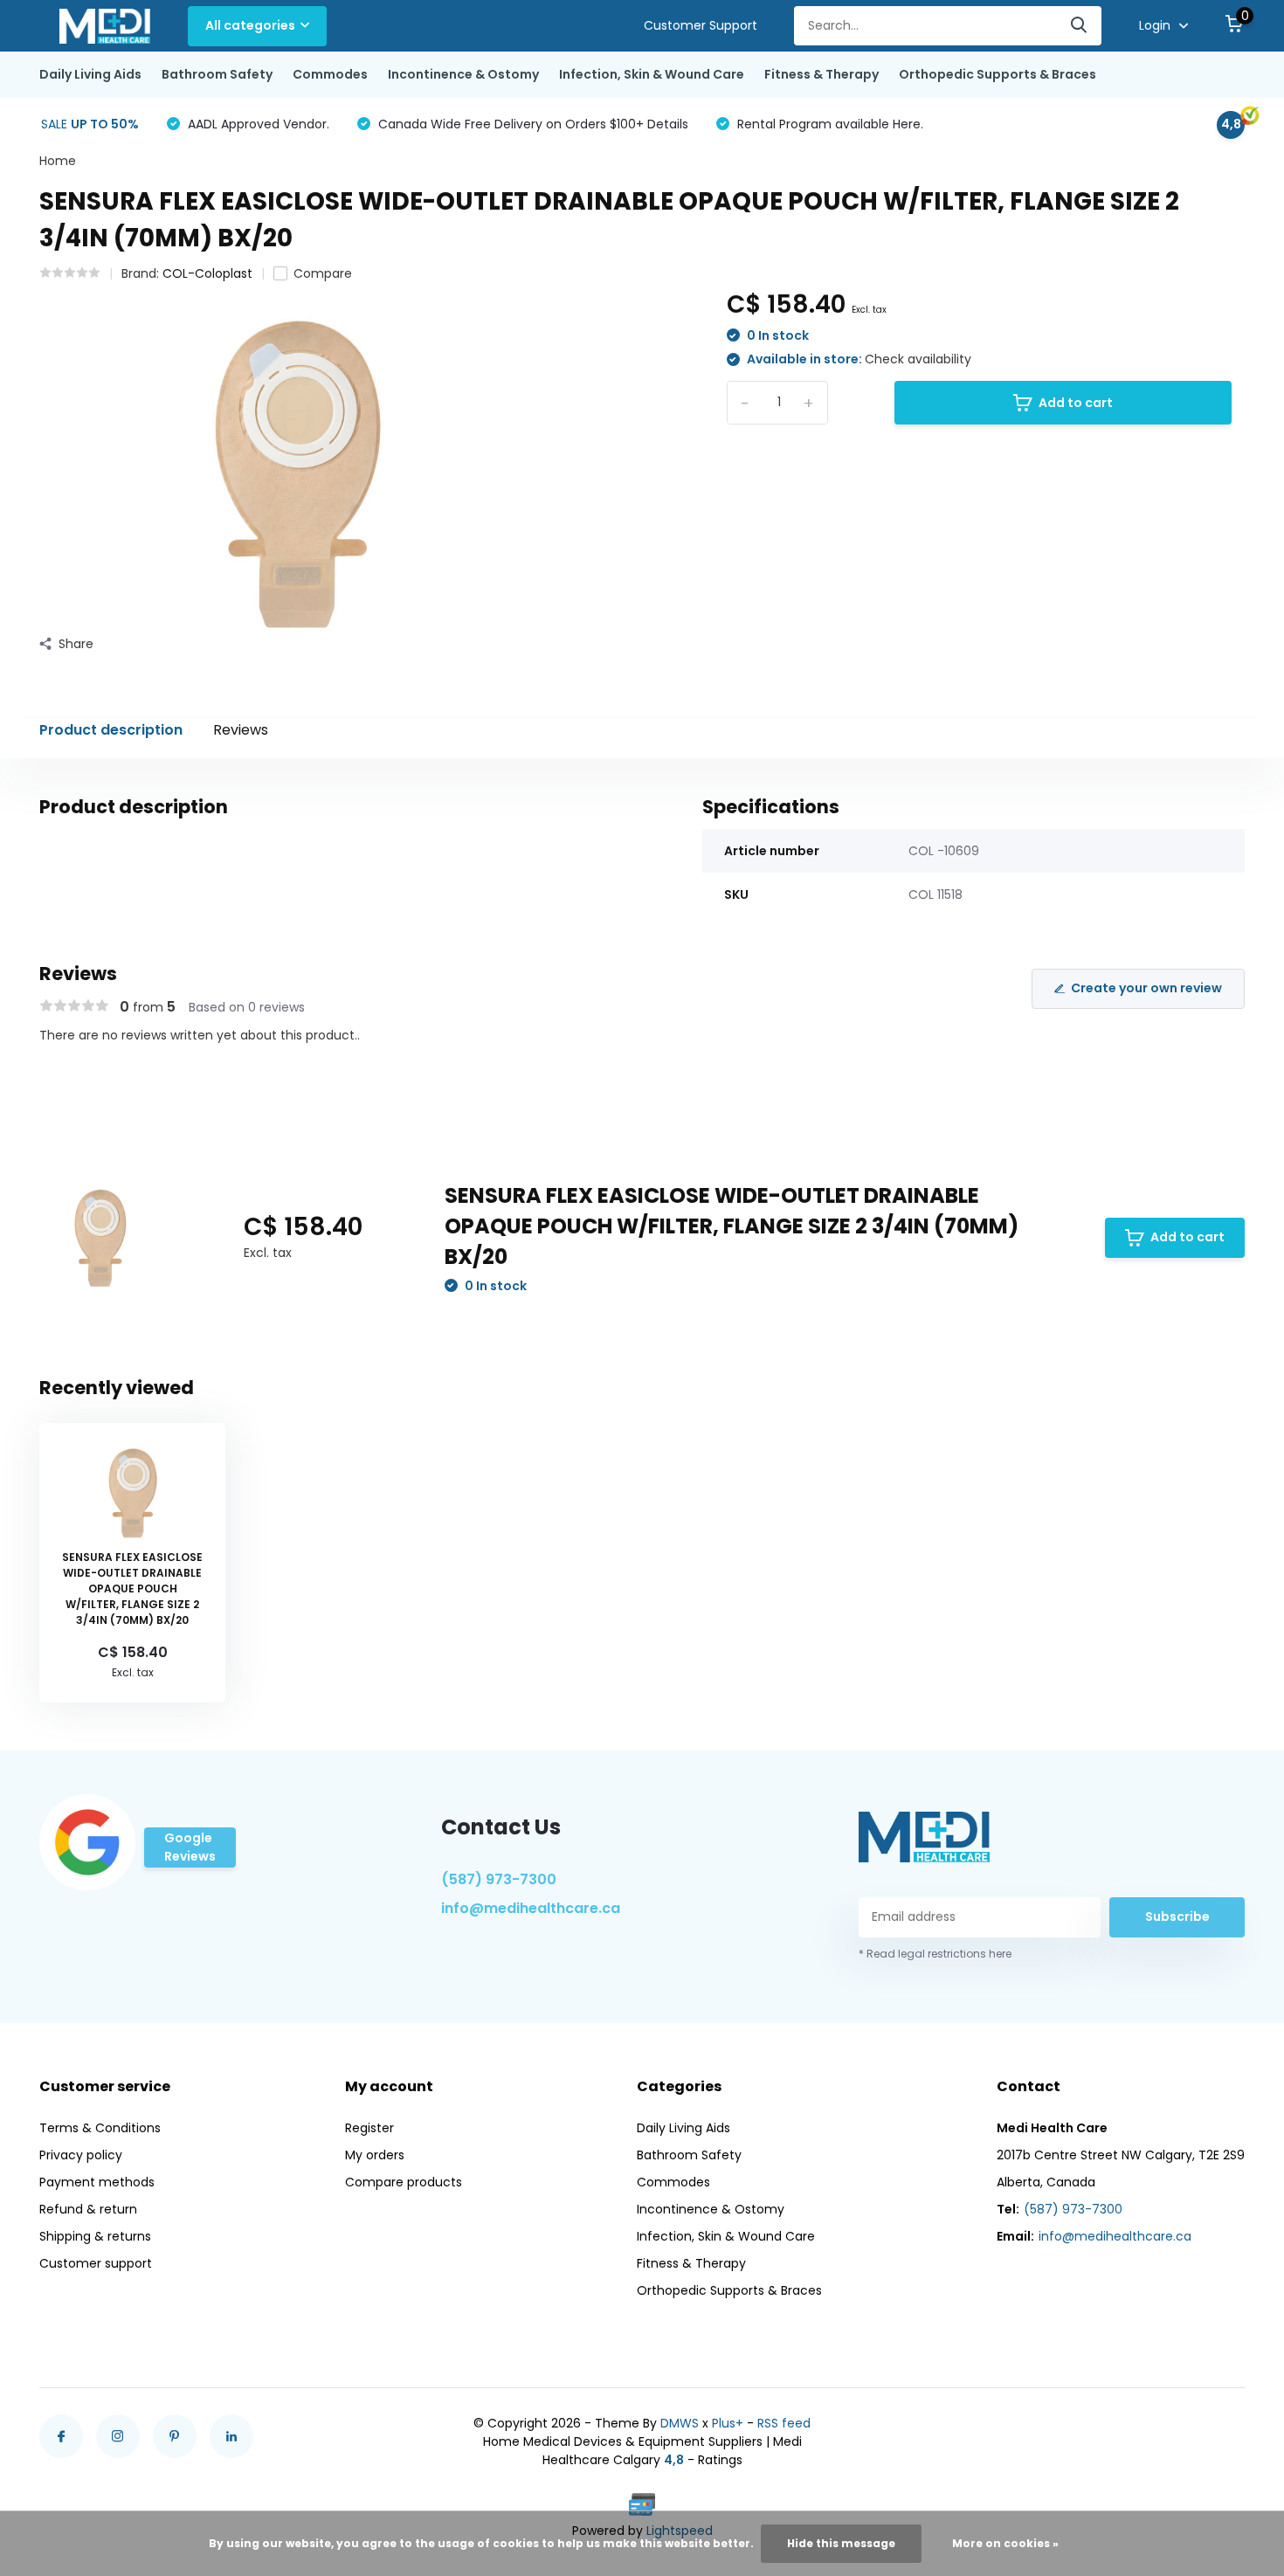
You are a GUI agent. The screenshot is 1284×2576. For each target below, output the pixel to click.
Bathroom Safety (217, 74)
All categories (250, 25)
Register (369, 2128)
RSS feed (784, 2423)
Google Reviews (190, 1847)
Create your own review (1146, 988)
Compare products (404, 2182)
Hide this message (841, 2543)
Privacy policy (81, 2155)
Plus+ (728, 2423)
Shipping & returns (95, 2236)
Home (58, 161)
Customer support (96, 2263)
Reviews (241, 730)
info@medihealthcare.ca (531, 1908)
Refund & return (88, 2209)
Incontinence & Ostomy (463, 74)
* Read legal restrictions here (935, 1954)
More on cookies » (1005, 2543)
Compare (323, 273)
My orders (375, 2155)
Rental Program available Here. (828, 124)
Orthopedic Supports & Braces (998, 74)
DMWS (680, 2423)
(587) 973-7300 (499, 1879)
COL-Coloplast (207, 273)
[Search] (1080, 26)
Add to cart (1076, 403)
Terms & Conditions (100, 2128)
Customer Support (701, 25)
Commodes (330, 74)
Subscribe (1177, 1916)
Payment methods (97, 2182)
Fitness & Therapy (821, 74)
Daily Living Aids (90, 74)
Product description (111, 730)
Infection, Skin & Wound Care (652, 74)
